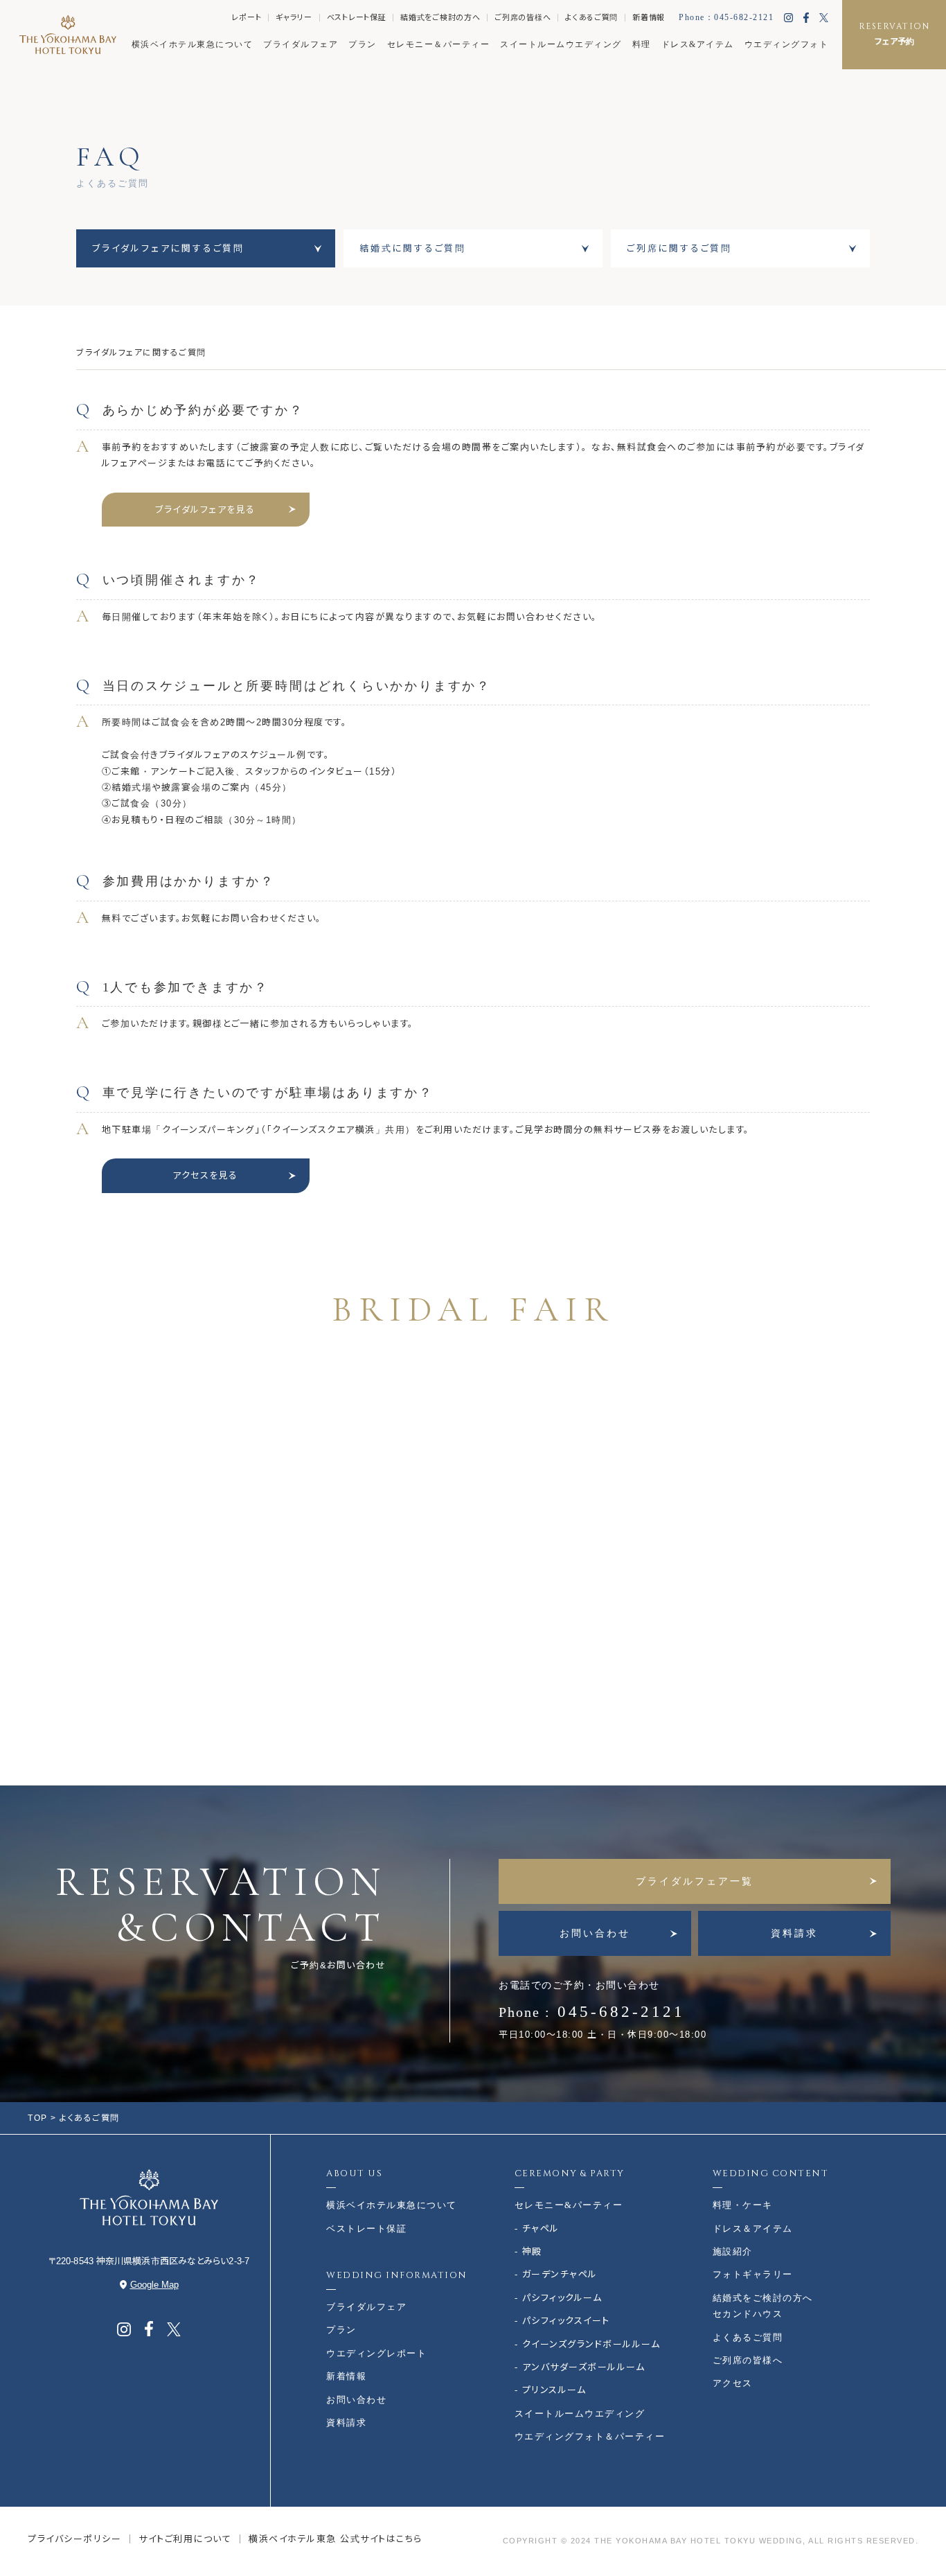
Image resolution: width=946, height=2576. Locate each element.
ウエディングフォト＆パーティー (590, 2436)
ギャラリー (294, 17)
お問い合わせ (595, 1933)
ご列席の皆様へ (523, 17)
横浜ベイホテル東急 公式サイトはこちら (336, 2539)
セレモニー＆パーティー (439, 44)
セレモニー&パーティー (569, 2205)
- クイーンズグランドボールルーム (588, 2344)
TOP (38, 2118)
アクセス (733, 2383)
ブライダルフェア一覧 (695, 1881)
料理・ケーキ (743, 2205)
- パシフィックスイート (562, 2321)
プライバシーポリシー (74, 2539)
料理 (642, 44)
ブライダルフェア (301, 44)
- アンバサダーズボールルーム (580, 2367)
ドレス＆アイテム (753, 2229)
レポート (246, 17)
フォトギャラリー (753, 2274)
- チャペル (537, 2229)
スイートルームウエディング (561, 44)
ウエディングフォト (787, 44)
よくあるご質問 (591, 17)
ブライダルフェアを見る (205, 510)
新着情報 (649, 17)
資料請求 (794, 1933)
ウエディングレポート (376, 2353)
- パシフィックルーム (559, 2298)
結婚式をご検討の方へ (440, 17)
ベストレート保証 (357, 17)
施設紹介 (733, 2251)
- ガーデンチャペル (556, 2274)
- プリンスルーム (551, 2390)
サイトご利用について (185, 2539)
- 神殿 (528, 2251)
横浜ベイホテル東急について (193, 44)
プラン (363, 44)
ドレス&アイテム (698, 44)
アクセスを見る (205, 1175)
